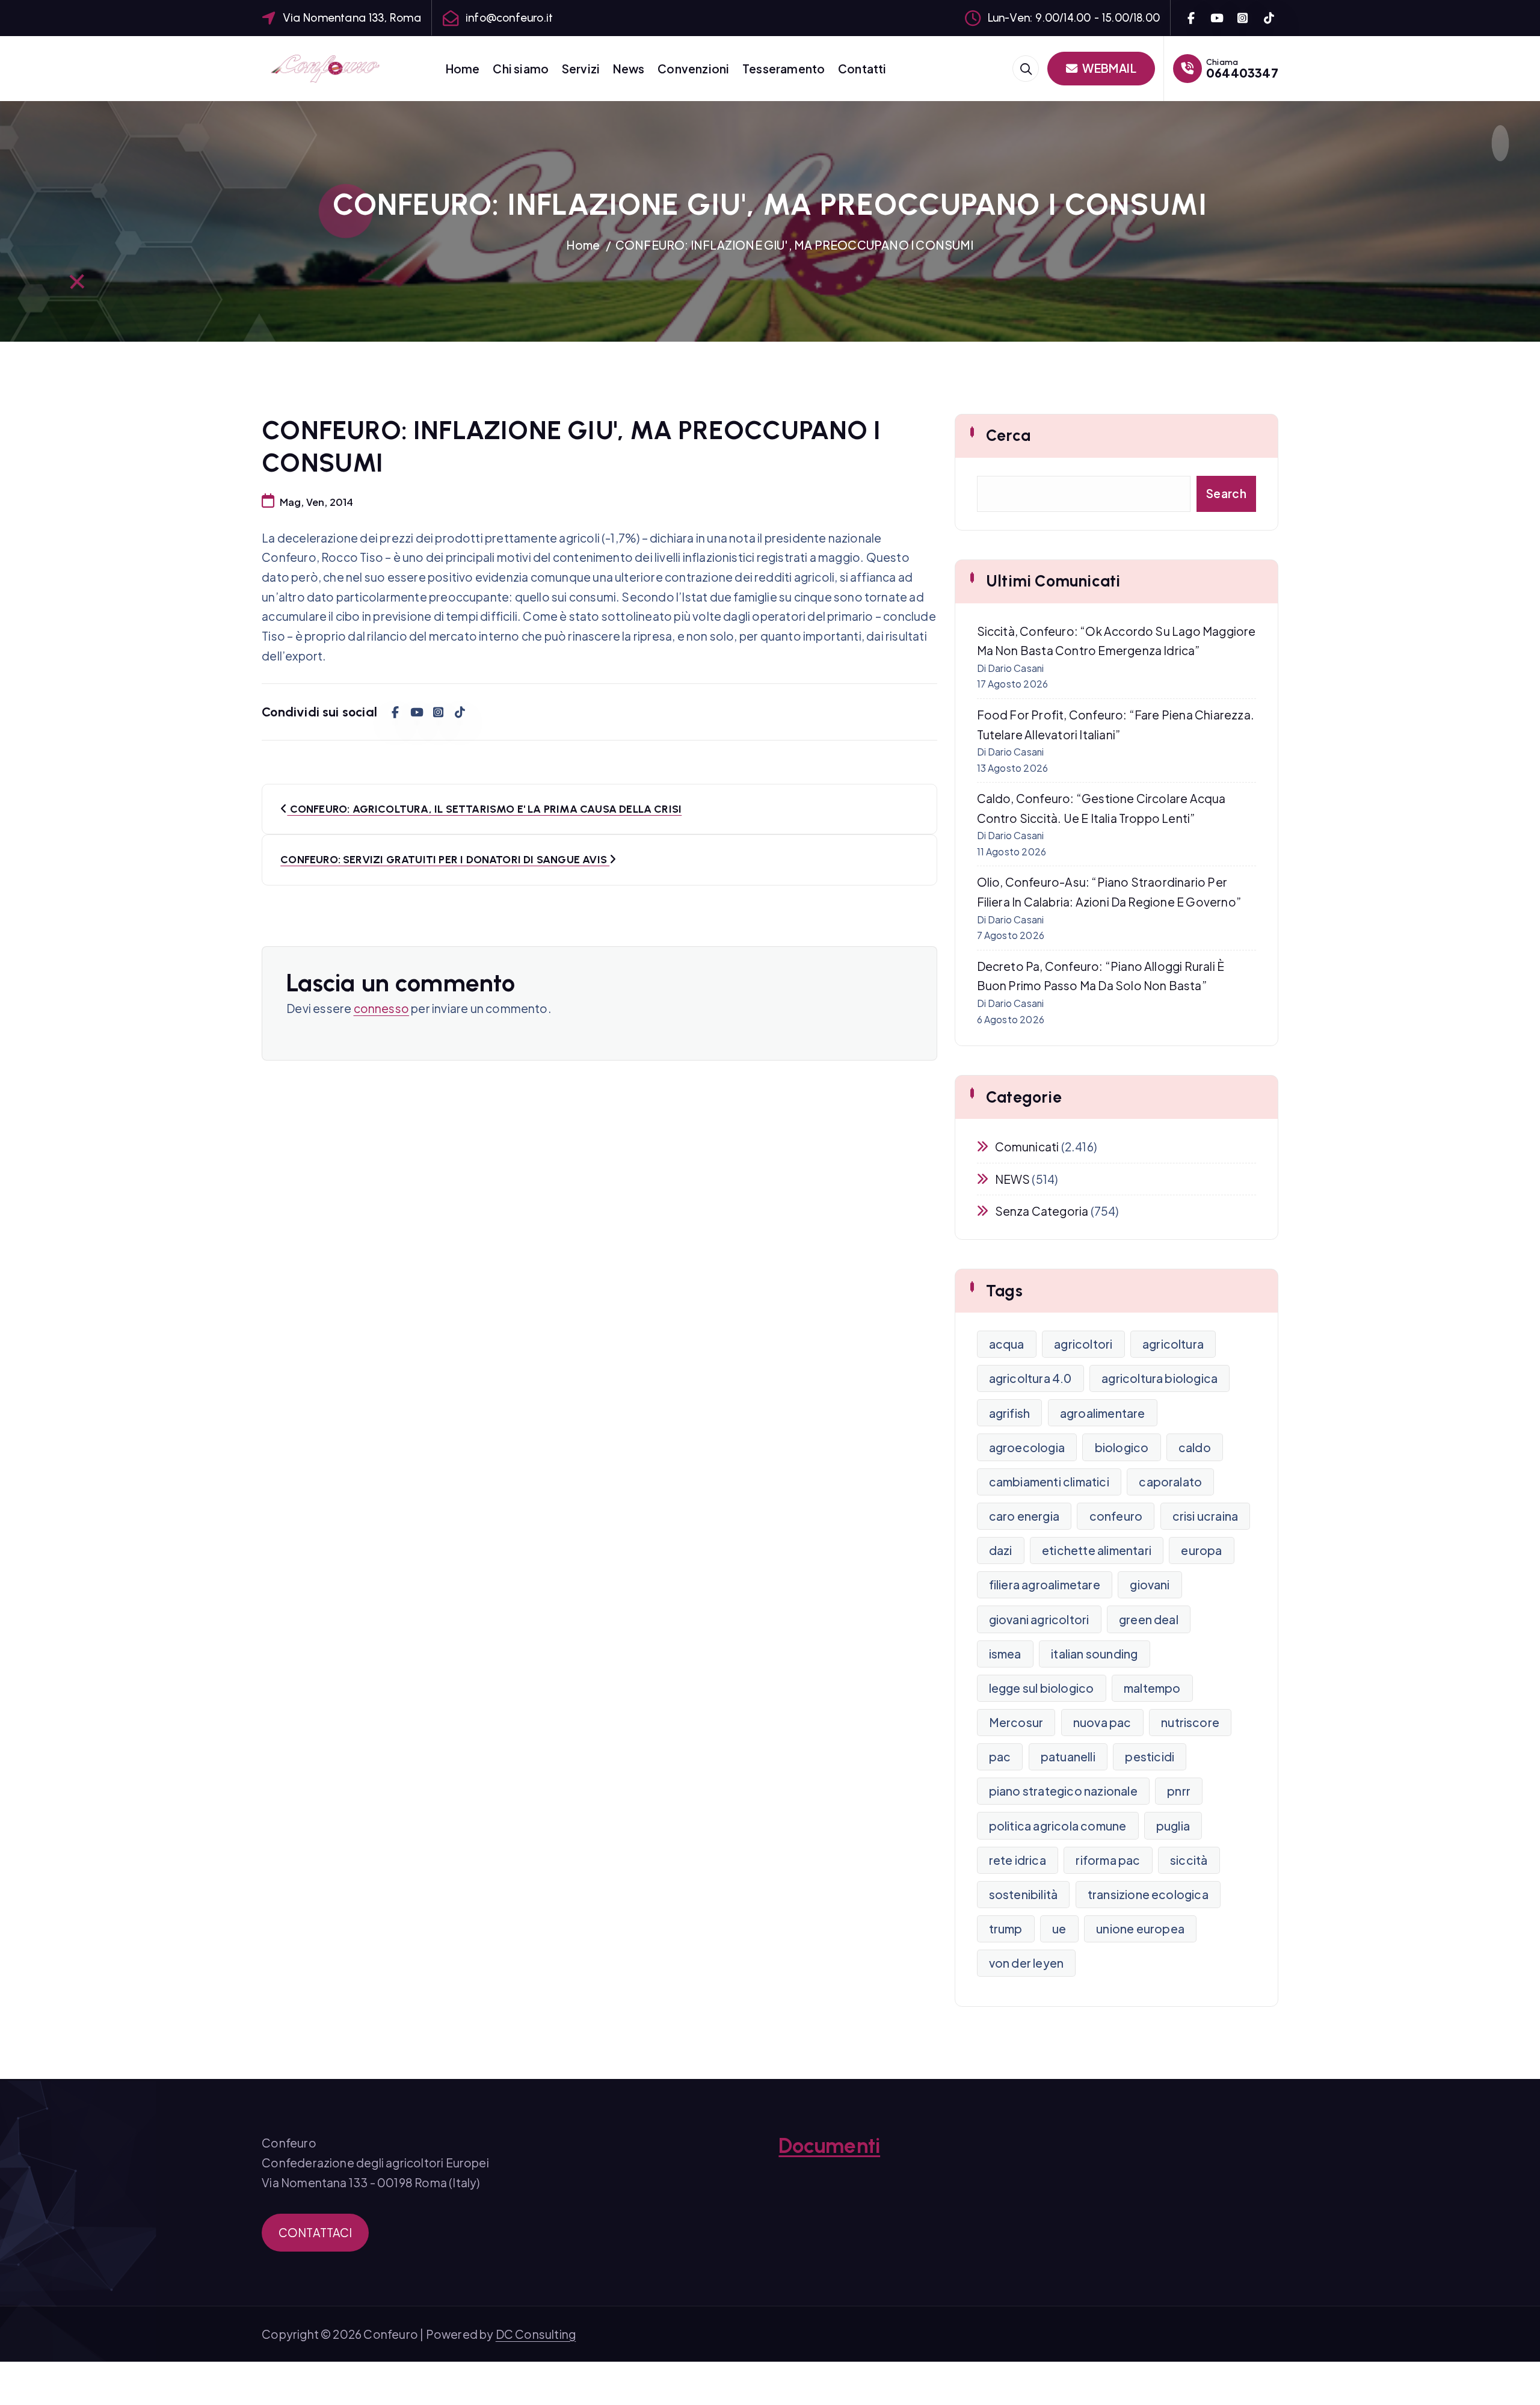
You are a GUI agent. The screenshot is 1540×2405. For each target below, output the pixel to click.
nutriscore (1190, 1722)
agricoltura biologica (1160, 1378)
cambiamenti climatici (1049, 1482)
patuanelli (1068, 1757)
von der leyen (1027, 1963)
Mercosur (1016, 1722)
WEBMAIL (1108, 68)
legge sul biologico (1042, 1688)
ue (1059, 1929)
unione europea (1140, 1929)
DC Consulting (536, 2334)
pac (1000, 1757)
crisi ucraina (1206, 1516)
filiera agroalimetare (1045, 1584)
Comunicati (1027, 1147)
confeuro (1116, 1516)
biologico (1122, 1447)
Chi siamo (521, 69)
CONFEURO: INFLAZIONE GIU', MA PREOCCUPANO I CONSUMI (795, 245)
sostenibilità (1024, 1894)
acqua (1007, 1344)
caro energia (1024, 1516)
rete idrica (1018, 1860)
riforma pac (1108, 1860)
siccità (1189, 1860)
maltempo (1152, 1688)
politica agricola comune (1058, 1826)
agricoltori (1083, 1344)
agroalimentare (1103, 1413)
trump (1006, 1929)
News (629, 69)
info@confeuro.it (509, 18)
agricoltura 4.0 (1030, 1378)
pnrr (1179, 1791)
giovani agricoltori (1039, 1619)
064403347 (1242, 73)
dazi (1001, 1550)
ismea (1005, 1654)
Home (463, 69)
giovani (1150, 1584)
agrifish (1010, 1413)
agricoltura (1173, 1344)
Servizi (581, 69)
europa (1201, 1550)
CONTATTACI (316, 2232)
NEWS (1013, 1179)
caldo (1195, 1447)
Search (1226, 493)
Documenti (829, 2146)
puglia (1173, 1826)
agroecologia (1027, 1447)
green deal (1149, 1619)
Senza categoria (1042, 1211)
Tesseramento (784, 69)
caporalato (1170, 1482)
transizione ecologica (1148, 1894)
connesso (382, 1008)
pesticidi (1150, 1757)
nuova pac (1102, 1722)
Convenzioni (693, 69)
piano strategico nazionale (1063, 1791)
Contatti (862, 69)
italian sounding (1094, 1654)
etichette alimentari (1097, 1550)
